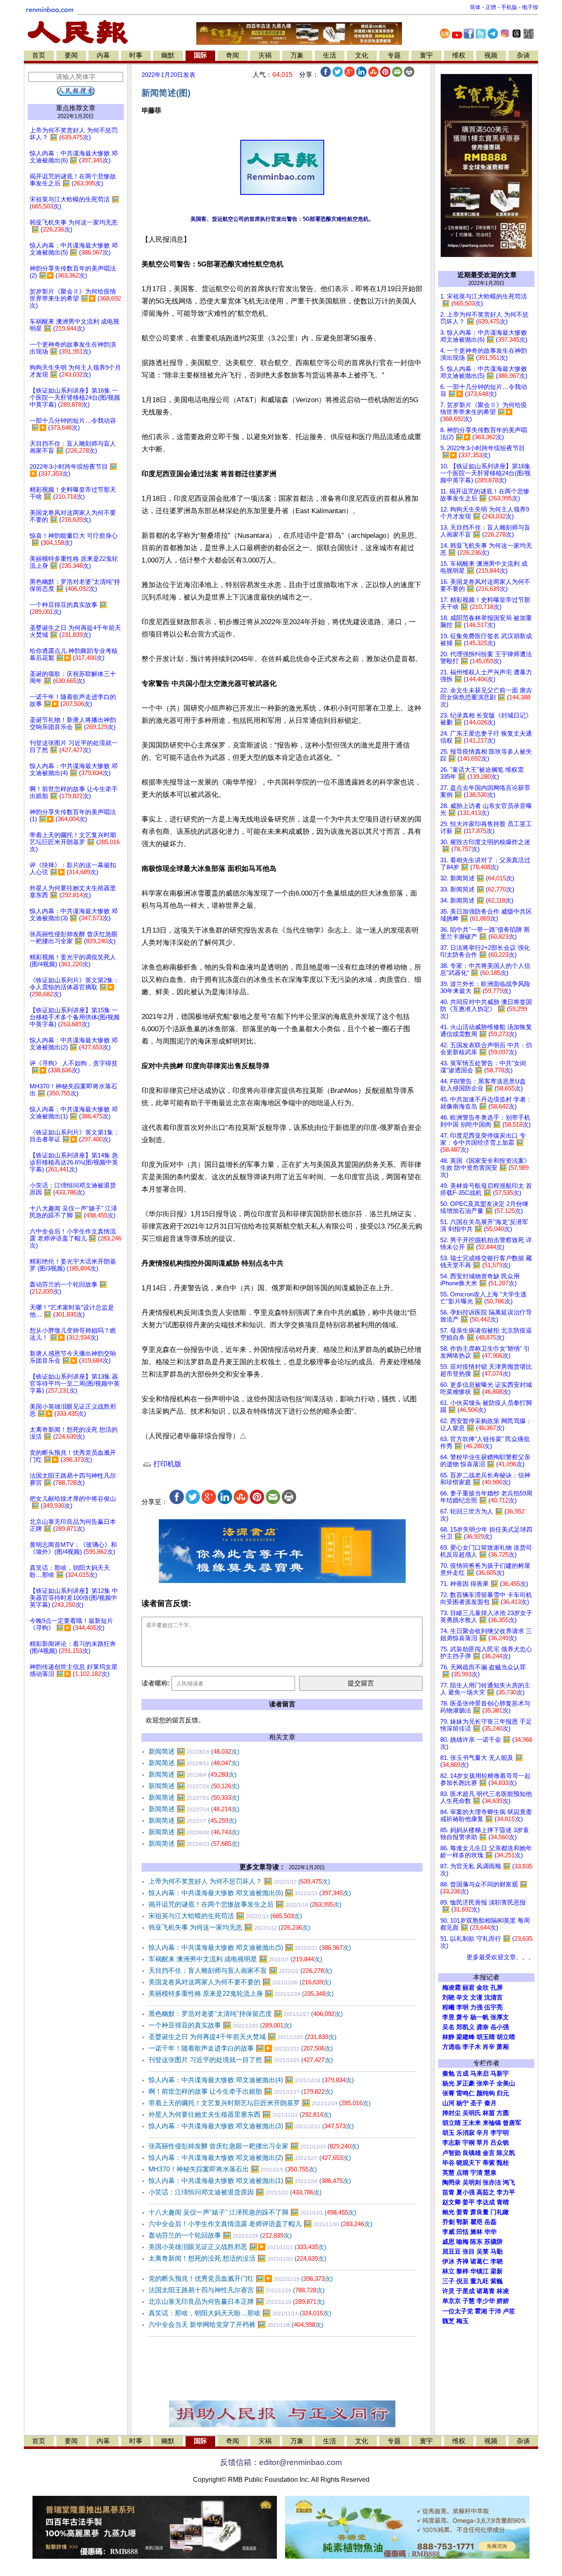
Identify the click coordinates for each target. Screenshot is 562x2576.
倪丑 (462, 2281)
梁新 (497, 2271)
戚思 (448, 2242)
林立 (448, 2271)
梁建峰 (466, 2037)
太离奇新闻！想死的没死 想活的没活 (237, 2258)
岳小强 (500, 2027)
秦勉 (448, 2074)
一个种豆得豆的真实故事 (220, 2025)
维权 (459, 55)
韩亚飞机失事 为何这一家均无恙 (229, 1927)
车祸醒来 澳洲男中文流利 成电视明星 (235, 1959)
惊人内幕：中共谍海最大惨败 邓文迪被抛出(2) (250, 2158)
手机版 (509, 7)
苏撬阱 (493, 2242)
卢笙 (509, 2311)
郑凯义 (466, 2027)
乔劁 (448, 2222)
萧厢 (503, 2047)
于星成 (466, 2291)
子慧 (469, 2301)
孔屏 (497, 1988)
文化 (362, 55)
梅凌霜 (452, 1988)
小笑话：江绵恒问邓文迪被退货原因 (235, 2192)
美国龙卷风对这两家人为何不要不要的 (240, 1982)
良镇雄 (472, 2153)
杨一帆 (480, 2017)
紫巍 (497, 2281)
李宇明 (500, 2133)
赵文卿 (452, 2202)
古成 (462, 2074)
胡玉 (448, 2133)
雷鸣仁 (466, 2093)
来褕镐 (492, 2123)
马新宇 (500, 2074)
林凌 (503, 2291)
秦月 (490, 2103)
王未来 (472, 2123)
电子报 (530, 7)
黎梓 (462, 2271)
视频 (491, 55)
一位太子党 (458, 2311)
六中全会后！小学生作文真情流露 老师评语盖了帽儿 (260, 2224)
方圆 (503, 2113)
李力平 (506, 2192)
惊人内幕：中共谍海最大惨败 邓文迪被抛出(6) (250, 1893)
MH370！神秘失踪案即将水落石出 (233, 2169)
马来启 (480, 2074)
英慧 (448, 2173)
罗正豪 (466, 2083)
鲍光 (448, 2212)
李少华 (486, 2301)
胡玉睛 (486, 2037)
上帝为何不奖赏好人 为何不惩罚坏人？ (239, 1881)
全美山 (506, 2083)
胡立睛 (452, 2123)
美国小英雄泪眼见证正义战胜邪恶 (237, 2247)
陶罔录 (452, 2183)
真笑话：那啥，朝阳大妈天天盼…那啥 (240, 2313)
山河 (448, 2103)
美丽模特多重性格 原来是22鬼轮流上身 (241, 1994)
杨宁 (462, 2103)
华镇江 (480, 2271)
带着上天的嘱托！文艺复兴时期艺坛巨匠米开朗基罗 (260, 2103)
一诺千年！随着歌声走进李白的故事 (241, 2048)
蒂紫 (489, 2163)
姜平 (469, 2202)
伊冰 (448, 2261)
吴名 (448, 2027)
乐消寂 (466, 2133)
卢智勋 (452, 2153)
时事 (136, 55)
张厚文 (500, 2017)
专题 (394, 55)
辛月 (483, 2133)
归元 (503, 2093)
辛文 (462, 1997)
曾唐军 (512, 2123)
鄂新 (462, 2222)
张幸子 (486, 2083)
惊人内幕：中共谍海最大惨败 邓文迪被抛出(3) (251, 2126)
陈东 (476, 2242)
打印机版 (166, 1464)
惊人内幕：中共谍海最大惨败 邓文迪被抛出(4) (251, 2080)
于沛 (495, 2311)
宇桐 (469, 2143)
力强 (476, 2007)
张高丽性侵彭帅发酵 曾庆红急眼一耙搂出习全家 (254, 2146)
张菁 (448, 2093)
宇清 (476, 2173)
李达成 (486, 2202)
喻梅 (462, 2242)
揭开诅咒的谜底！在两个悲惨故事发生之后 (245, 1904)
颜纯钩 (486, 2093)
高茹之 (486, 2192)
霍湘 (481, 2311)
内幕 (103, 55)
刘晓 (448, 1997)
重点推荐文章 (76, 108)
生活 (330, 55)
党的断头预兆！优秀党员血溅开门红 (241, 2279)
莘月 (483, 2143)
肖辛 (489, 2047)
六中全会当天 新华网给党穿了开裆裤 (236, 2325)
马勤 (497, 2252)
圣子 (476, 2103)
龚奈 (483, 2027)
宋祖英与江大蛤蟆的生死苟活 (225, 1916)
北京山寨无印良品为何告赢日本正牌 (237, 2302)
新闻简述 (194, 1751)
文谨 (476, 1997)
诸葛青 (486, 2291)
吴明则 (472, 2183)
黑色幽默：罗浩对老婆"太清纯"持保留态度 (246, 2014)
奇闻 (232, 55)
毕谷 (448, 2163)
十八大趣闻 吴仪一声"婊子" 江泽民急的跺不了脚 (252, 2212)
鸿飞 (509, 2183)
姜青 (462, 2212)
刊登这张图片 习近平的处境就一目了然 (241, 2060)
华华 (490, 2232)
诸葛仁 (480, 2261)
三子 (448, 2281)
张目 (469, 2252)
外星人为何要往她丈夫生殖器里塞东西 (240, 2114)
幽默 (168, 55)
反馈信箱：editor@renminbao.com (281, 2462)
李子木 (472, 2047)
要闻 (71, 55)
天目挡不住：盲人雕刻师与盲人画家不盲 (240, 1971)
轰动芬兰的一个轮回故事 (220, 2235)
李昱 (448, 2017)
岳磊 (490, 2222)
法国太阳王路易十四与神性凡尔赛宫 (237, 2290)
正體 (491, 7)
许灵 (448, 2291)
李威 (448, 2232)
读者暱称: (156, 1683)
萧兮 (462, 2017)
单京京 (452, 2301)
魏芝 (448, 2321)
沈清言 (493, 1997)
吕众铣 (500, 2143)
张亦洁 (492, 2183)
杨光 (448, 2083)
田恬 (462, 2232)
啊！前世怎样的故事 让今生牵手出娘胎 (241, 2091)
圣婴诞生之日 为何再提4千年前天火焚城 (243, 2037)
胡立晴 (506, 2037)
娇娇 (503, 2301)
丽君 (469, 1988)
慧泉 (490, 2173)
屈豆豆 (452, 2252)
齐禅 (462, 2261)
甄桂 (503, 2163)
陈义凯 (506, 2153)
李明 (462, 2007)
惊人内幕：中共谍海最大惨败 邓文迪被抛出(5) (250, 1948)
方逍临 (452, 2047)
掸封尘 (452, 2113)
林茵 (489, 2113)
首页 (39, 55)
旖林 (476, 2232)
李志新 (452, 2143)
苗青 (448, 2192)
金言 (489, 2153)
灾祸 (265, 55)
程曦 (448, 2007)
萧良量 (480, 2212)
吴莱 (483, 2252)
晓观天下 (469, 2163)
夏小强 (466, 2192)
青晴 (503, 2202)
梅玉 (462, 2321)
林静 (448, 2037)
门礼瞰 (500, 2212)
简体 (475, 7)
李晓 (497, 2261)
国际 (200, 55)
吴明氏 (472, 2113)
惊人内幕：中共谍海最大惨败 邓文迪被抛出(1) (250, 2181)
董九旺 (480, 2281)
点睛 (462, 2173)
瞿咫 (476, 2222)
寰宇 (426, 55)
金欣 (483, 1988)
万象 (297, 55)
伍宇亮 (493, 2007)
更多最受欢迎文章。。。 (500, 1957)
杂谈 (523, 55)
